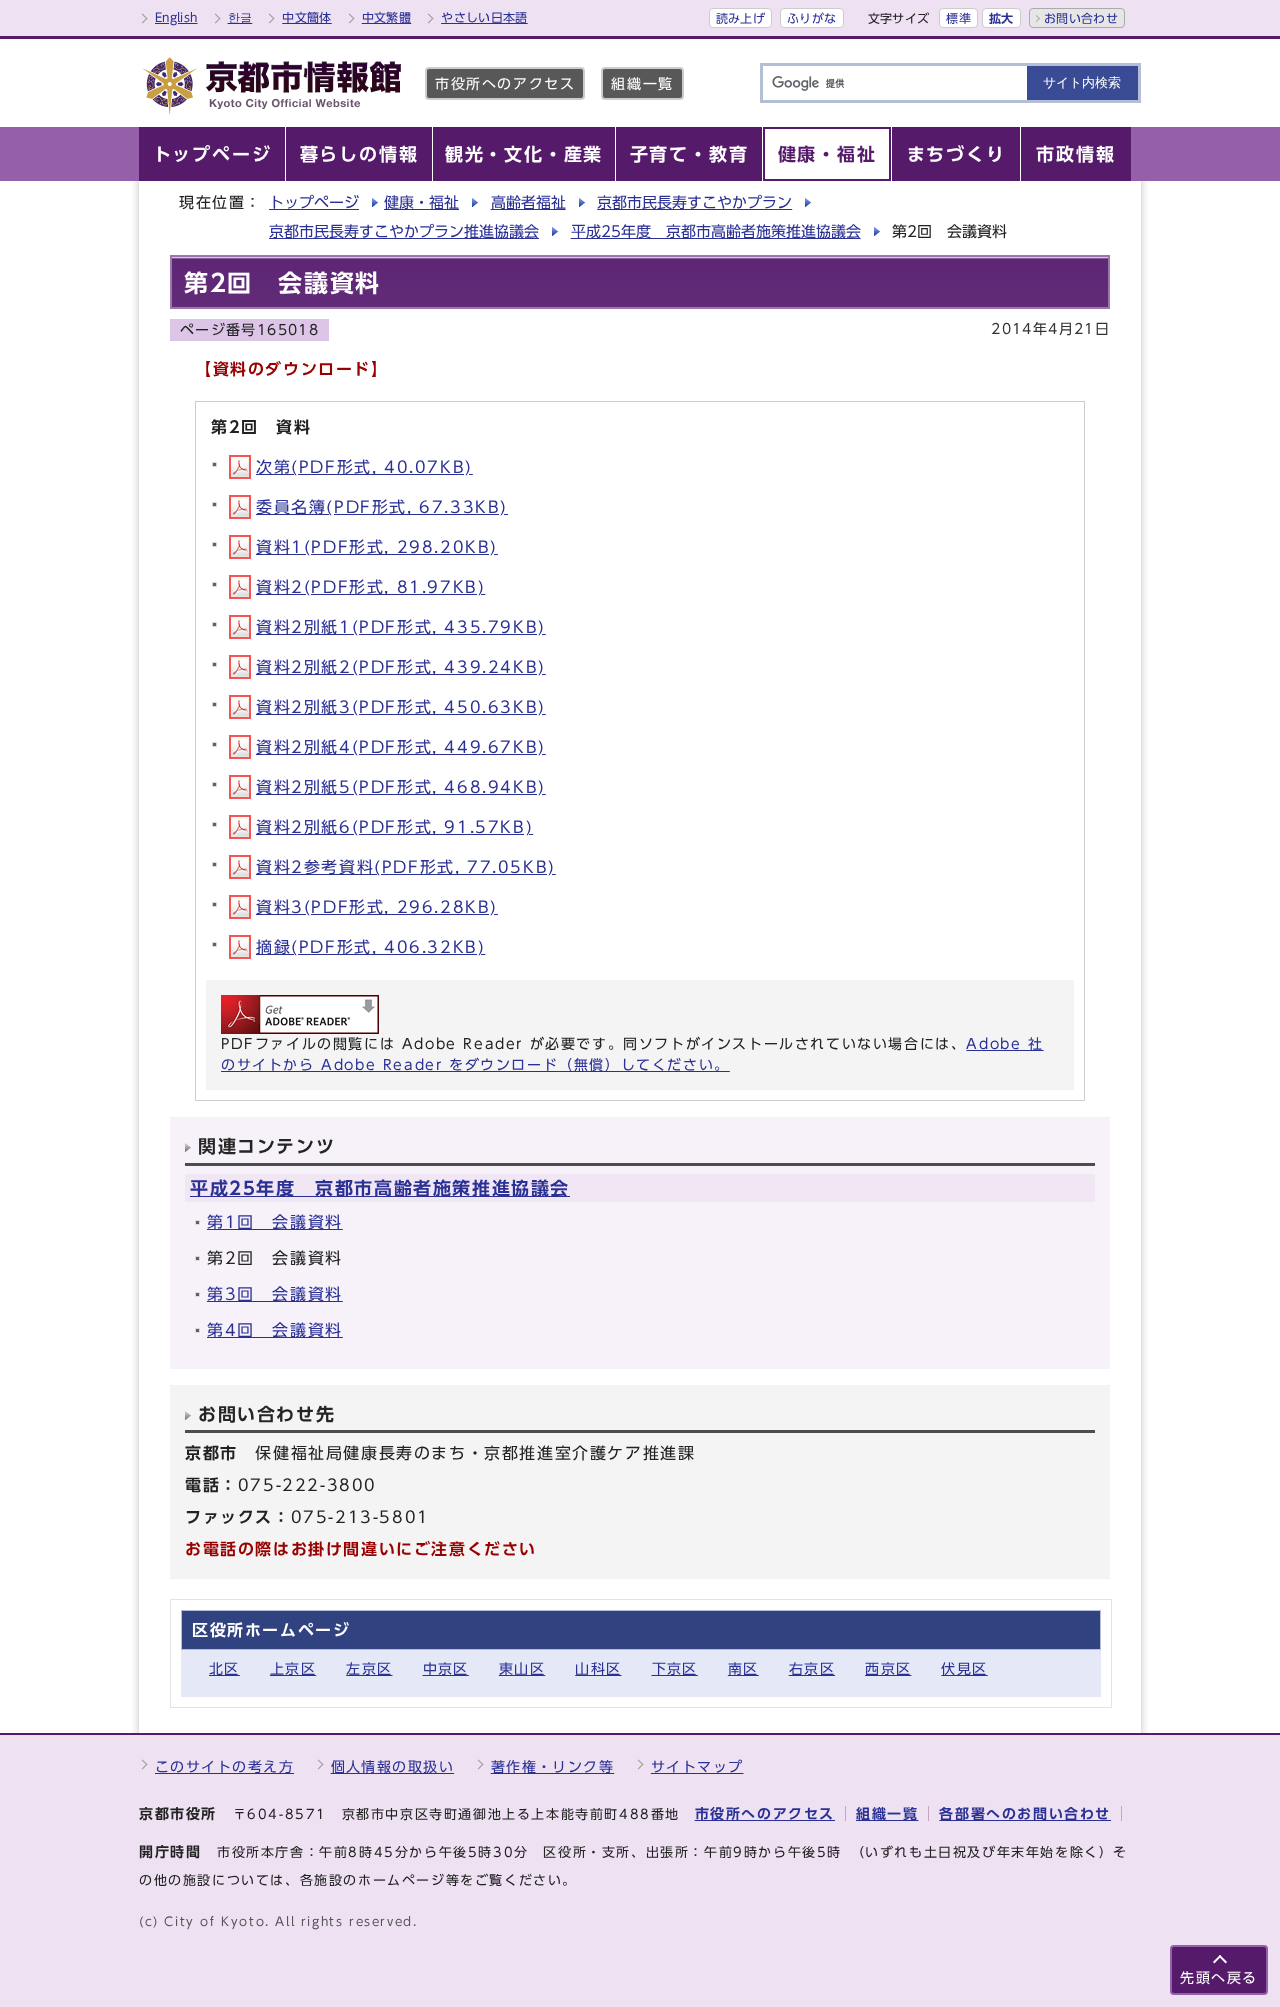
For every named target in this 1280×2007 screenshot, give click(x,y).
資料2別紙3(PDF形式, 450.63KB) (401, 707)
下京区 (675, 1668)
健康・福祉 (421, 202)
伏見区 (964, 1668)
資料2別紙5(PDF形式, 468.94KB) (401, 787)
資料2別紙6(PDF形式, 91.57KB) (394, 827)
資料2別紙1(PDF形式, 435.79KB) (401, 627)
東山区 (522, 1668)
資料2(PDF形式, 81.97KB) (370, 587)
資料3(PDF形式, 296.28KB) (377, 907)
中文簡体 (306, 17)
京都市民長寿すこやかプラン (694, 202)
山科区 (598, 1668)
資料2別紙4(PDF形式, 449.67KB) (401, 747)
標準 (958, 18)
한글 (240, 17)
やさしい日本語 (484, 17)
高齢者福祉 (528, 202)
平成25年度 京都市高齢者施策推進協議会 (716, 231)
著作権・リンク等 (553, 1766)
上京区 (293, 1668)
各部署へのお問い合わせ (1025, 1813)
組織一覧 (642, 83)
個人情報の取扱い (393, 1766)
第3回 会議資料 (275, 1294)
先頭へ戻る (1219, 1977)
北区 (224, 1668)
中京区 (446, 1668)
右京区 (812, 1668)
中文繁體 (386, 17)
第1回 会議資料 (275, 1222)
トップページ (314, 202)
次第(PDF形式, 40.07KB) (364, 467)
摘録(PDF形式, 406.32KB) (370, 947)
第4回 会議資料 (275, 1330)
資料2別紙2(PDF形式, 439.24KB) (401, 667)
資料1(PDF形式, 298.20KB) (377, 547)
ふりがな (811, 18)
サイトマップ (697, 1766)
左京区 (369, 1668)
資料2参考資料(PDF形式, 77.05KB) (406, 867)
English (176, 17)
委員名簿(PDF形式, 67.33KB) (382, 507)
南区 (743, 1668)
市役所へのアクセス (505, 83)
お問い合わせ (1081, 18)
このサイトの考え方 (224, 1766)
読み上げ (740, 18)
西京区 (888, 1668)
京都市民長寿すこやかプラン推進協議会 (404, 231)
